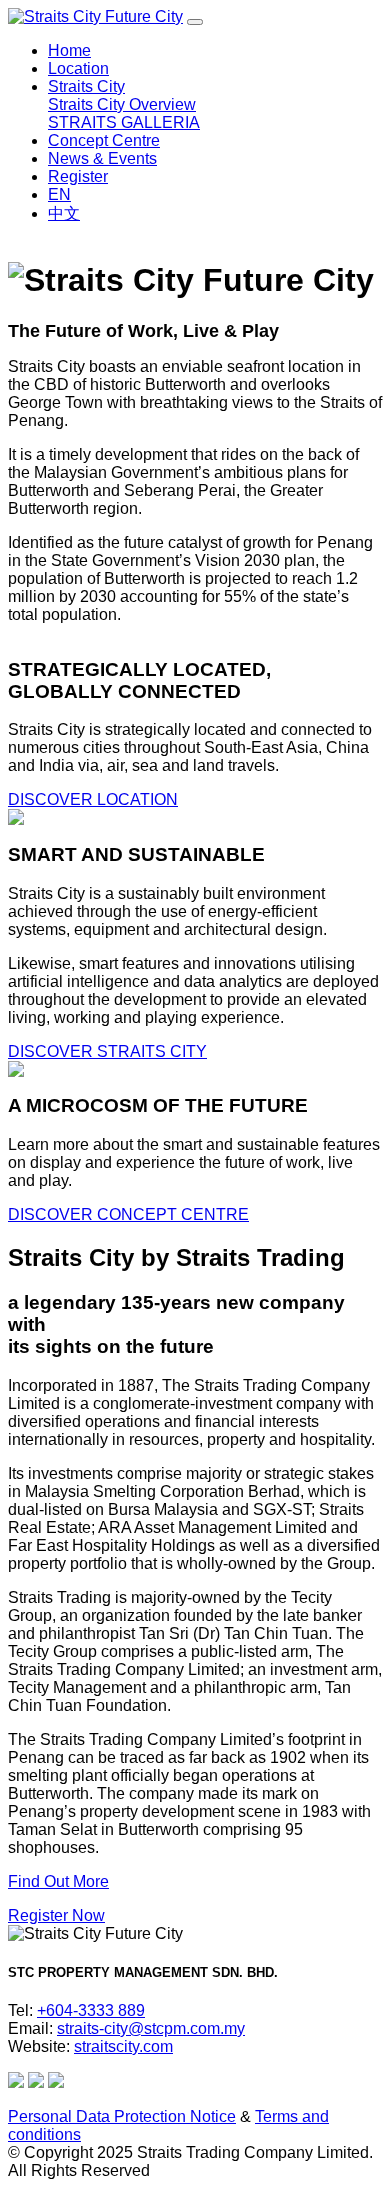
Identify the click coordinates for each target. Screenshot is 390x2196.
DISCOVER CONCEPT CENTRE (128, 1214)
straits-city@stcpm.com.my (151, 2028)
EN (59, 194)
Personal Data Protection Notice (122, 2116)
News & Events (102, 158)
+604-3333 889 (91, 2010)
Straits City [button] (86, 86)
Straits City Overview (122, 104)
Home (69, 50)
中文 (64, 213)
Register (78, 176)
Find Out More (58, 1881)
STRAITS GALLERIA (124, 122)
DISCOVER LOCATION (93, 799)
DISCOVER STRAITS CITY (107, 1051)
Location (78, 68)
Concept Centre (104, 140)
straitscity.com (123, 2046)
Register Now (56, 1915)
